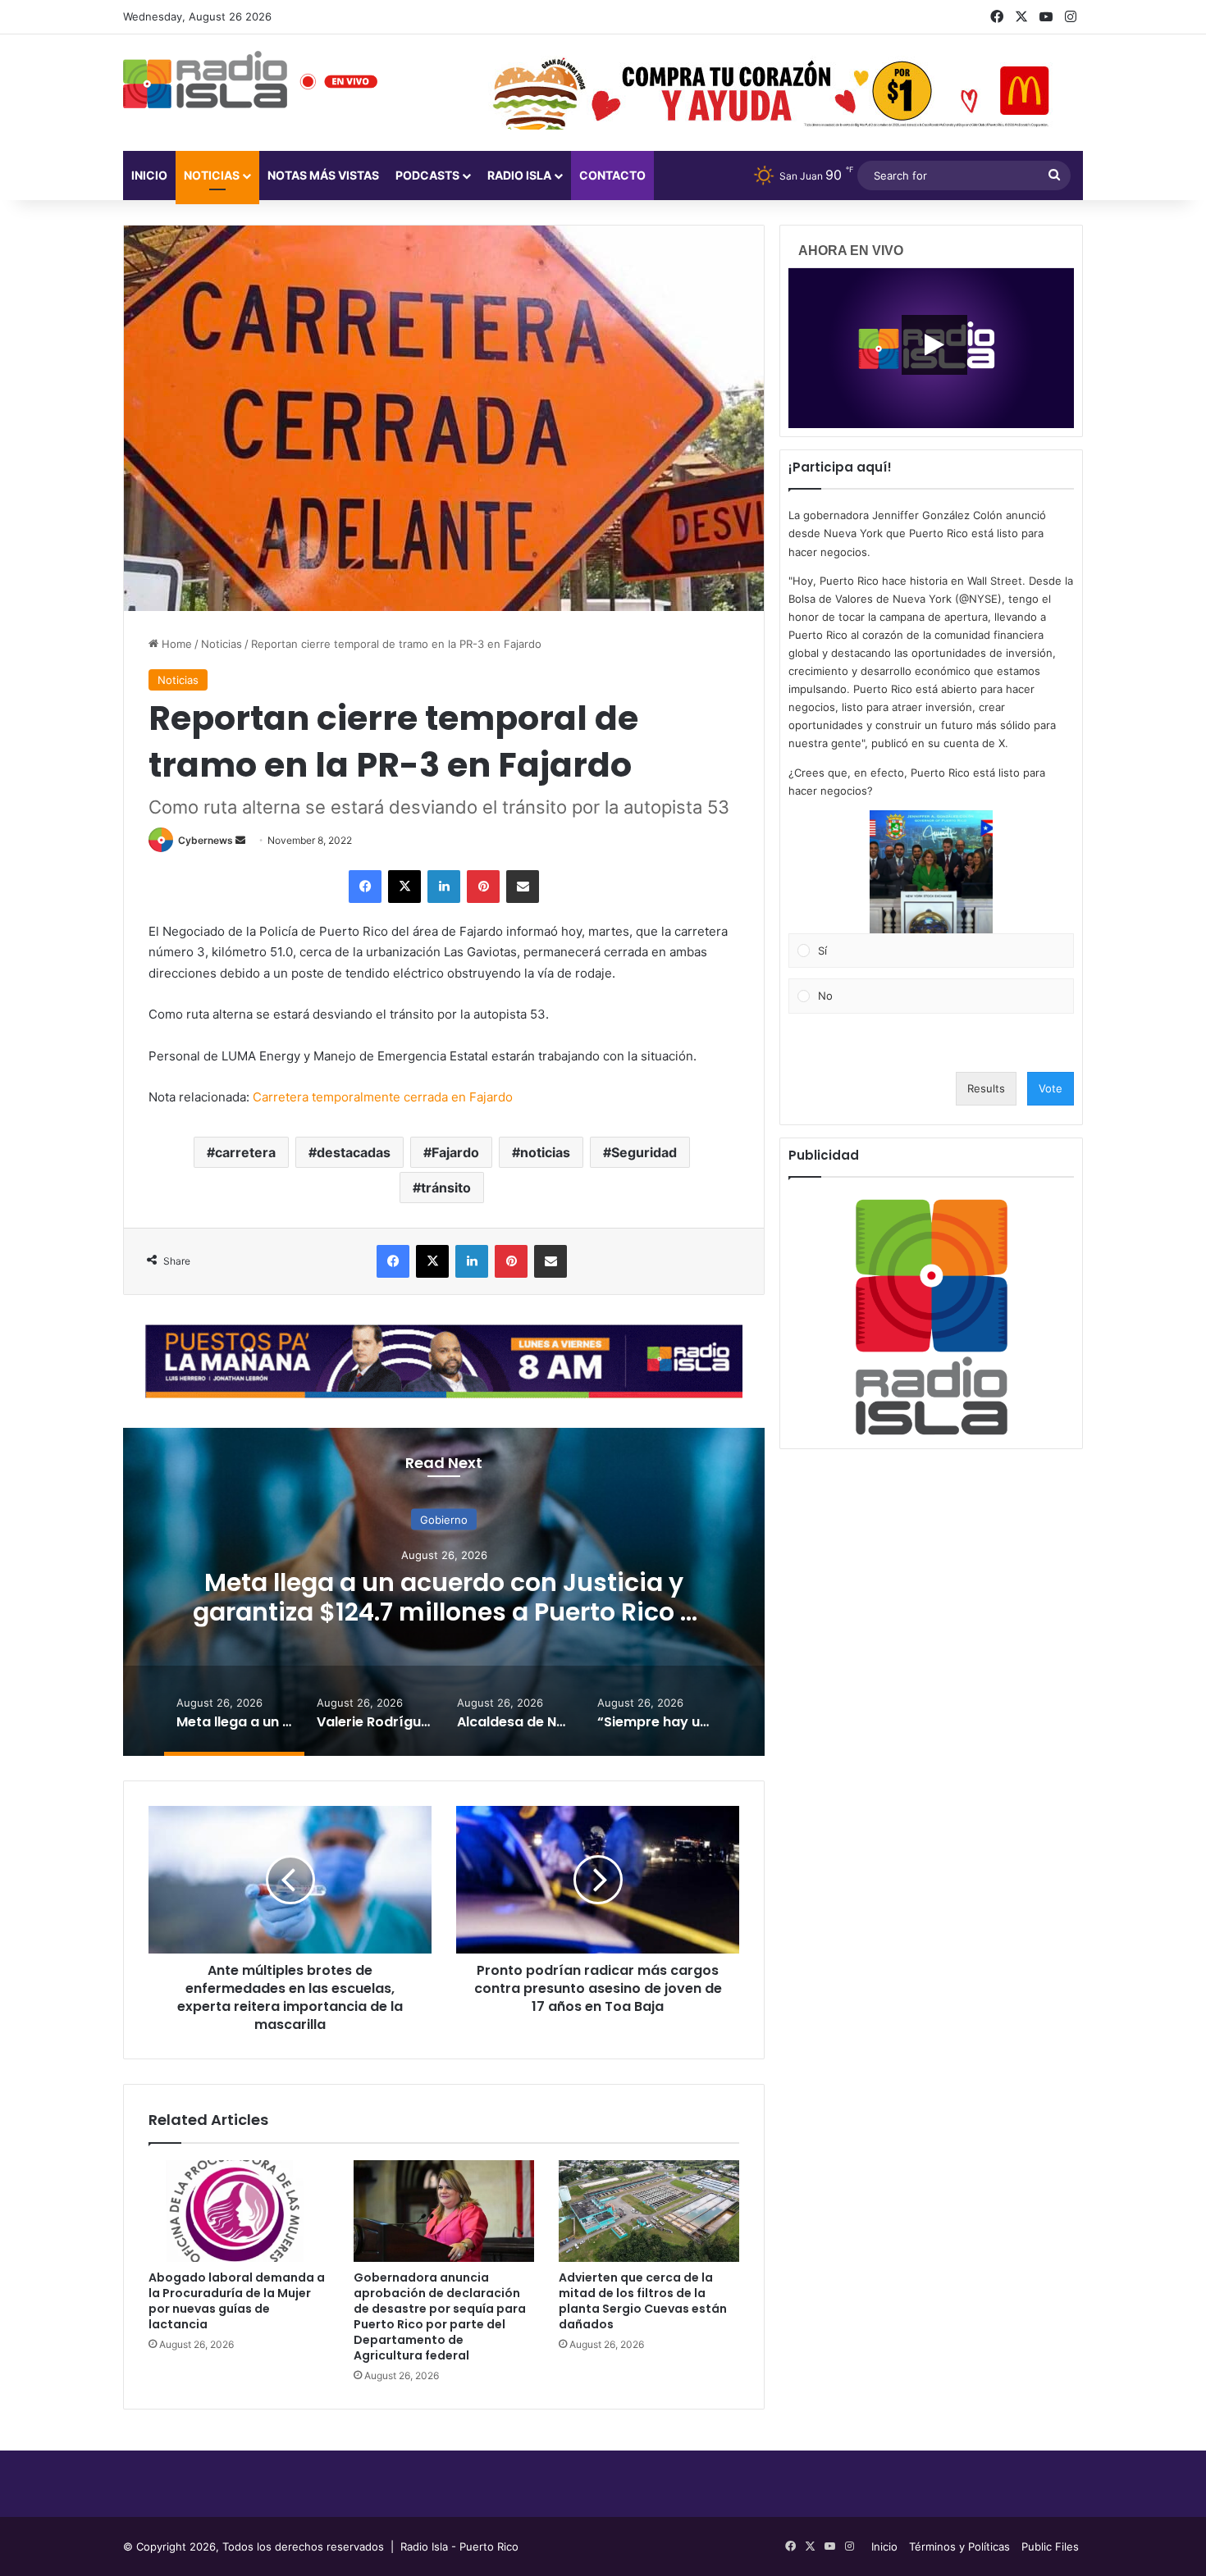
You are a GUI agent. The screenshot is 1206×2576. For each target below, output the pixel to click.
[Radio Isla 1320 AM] (205, 80)
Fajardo (455, 1152)
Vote (1051, 1088)
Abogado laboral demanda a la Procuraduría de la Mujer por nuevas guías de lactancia (237, 2301)
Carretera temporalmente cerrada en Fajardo (383, 1097)
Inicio (149, 175)
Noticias (212, 175)
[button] (931, 872)
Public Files (1050, 2546)
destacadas (354, 1152)
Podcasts (427, 175)
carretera (245, 1152)
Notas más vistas (323, 175)
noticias (545, 1152)
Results (986, 1088)
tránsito (446, 1188)
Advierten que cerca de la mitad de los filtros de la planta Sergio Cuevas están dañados (643, 2301)
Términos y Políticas (959, 2546)
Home (175, 644)
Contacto (612, 175)
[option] (444, 1592)
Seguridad (644, 1152)
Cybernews (206, 840)
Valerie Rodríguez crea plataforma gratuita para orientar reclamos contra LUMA (444, 1611)
